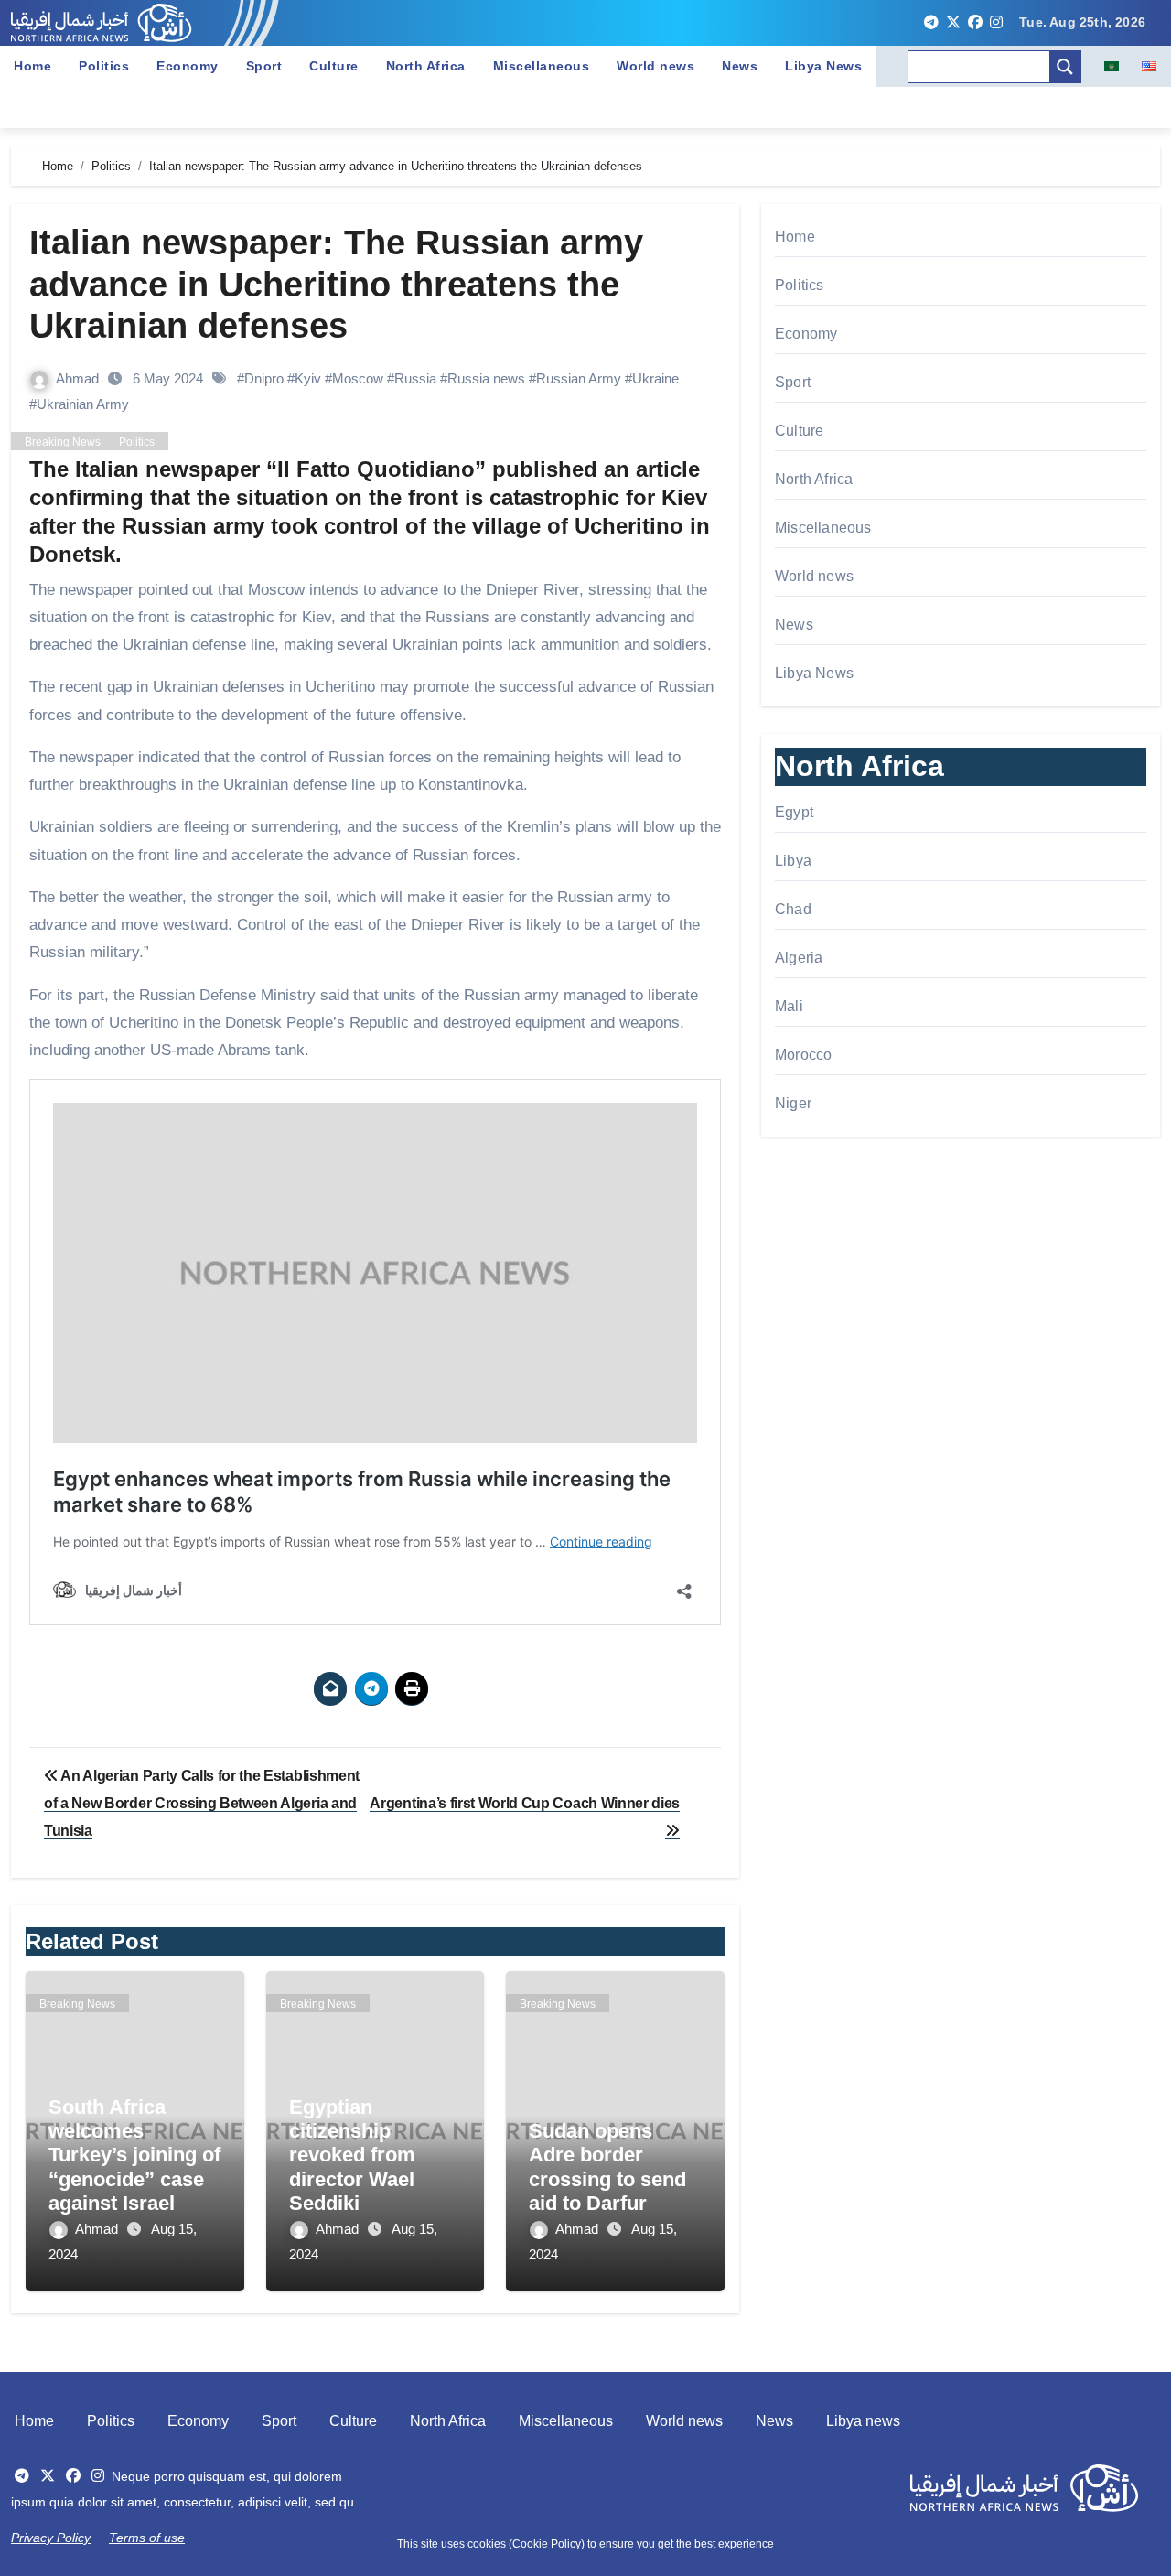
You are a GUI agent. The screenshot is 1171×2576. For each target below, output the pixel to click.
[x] (953, 23)
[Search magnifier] (1065, 67)
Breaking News (63, 442)
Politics (104, 66)
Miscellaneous (542, 66)
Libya (793, 861)
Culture (334, 66)
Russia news (486, 378)
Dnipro (264, 378)
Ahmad (79, 378)
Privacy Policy (51, 2538)
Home (32, 66)
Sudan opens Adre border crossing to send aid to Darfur (607, 2167)
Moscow (358, 378)
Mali (789, 1006)
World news (655, 66)
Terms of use (147, 2538)
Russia (415, 378)
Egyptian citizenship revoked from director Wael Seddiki (352, 2156)
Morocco (803, 1055)
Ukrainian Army (83, 404)
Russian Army (579, 378)
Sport (264, 66)
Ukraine (655, 378)
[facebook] (975, 23)
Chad (793, 909)
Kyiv (308, 378)
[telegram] (931, 23)
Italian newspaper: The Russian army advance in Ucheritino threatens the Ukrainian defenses (336, 284)
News (740, 66)
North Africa (426, 66)
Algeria (799, 958)
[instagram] (996, 23)
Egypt (794, 812)
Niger (793, 1103)
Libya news (863, 2421)
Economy (188, 66)
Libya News (823, 66)
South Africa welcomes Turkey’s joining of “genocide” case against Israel (134, 2156)
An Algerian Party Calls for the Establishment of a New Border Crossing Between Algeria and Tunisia (202, 1804)
